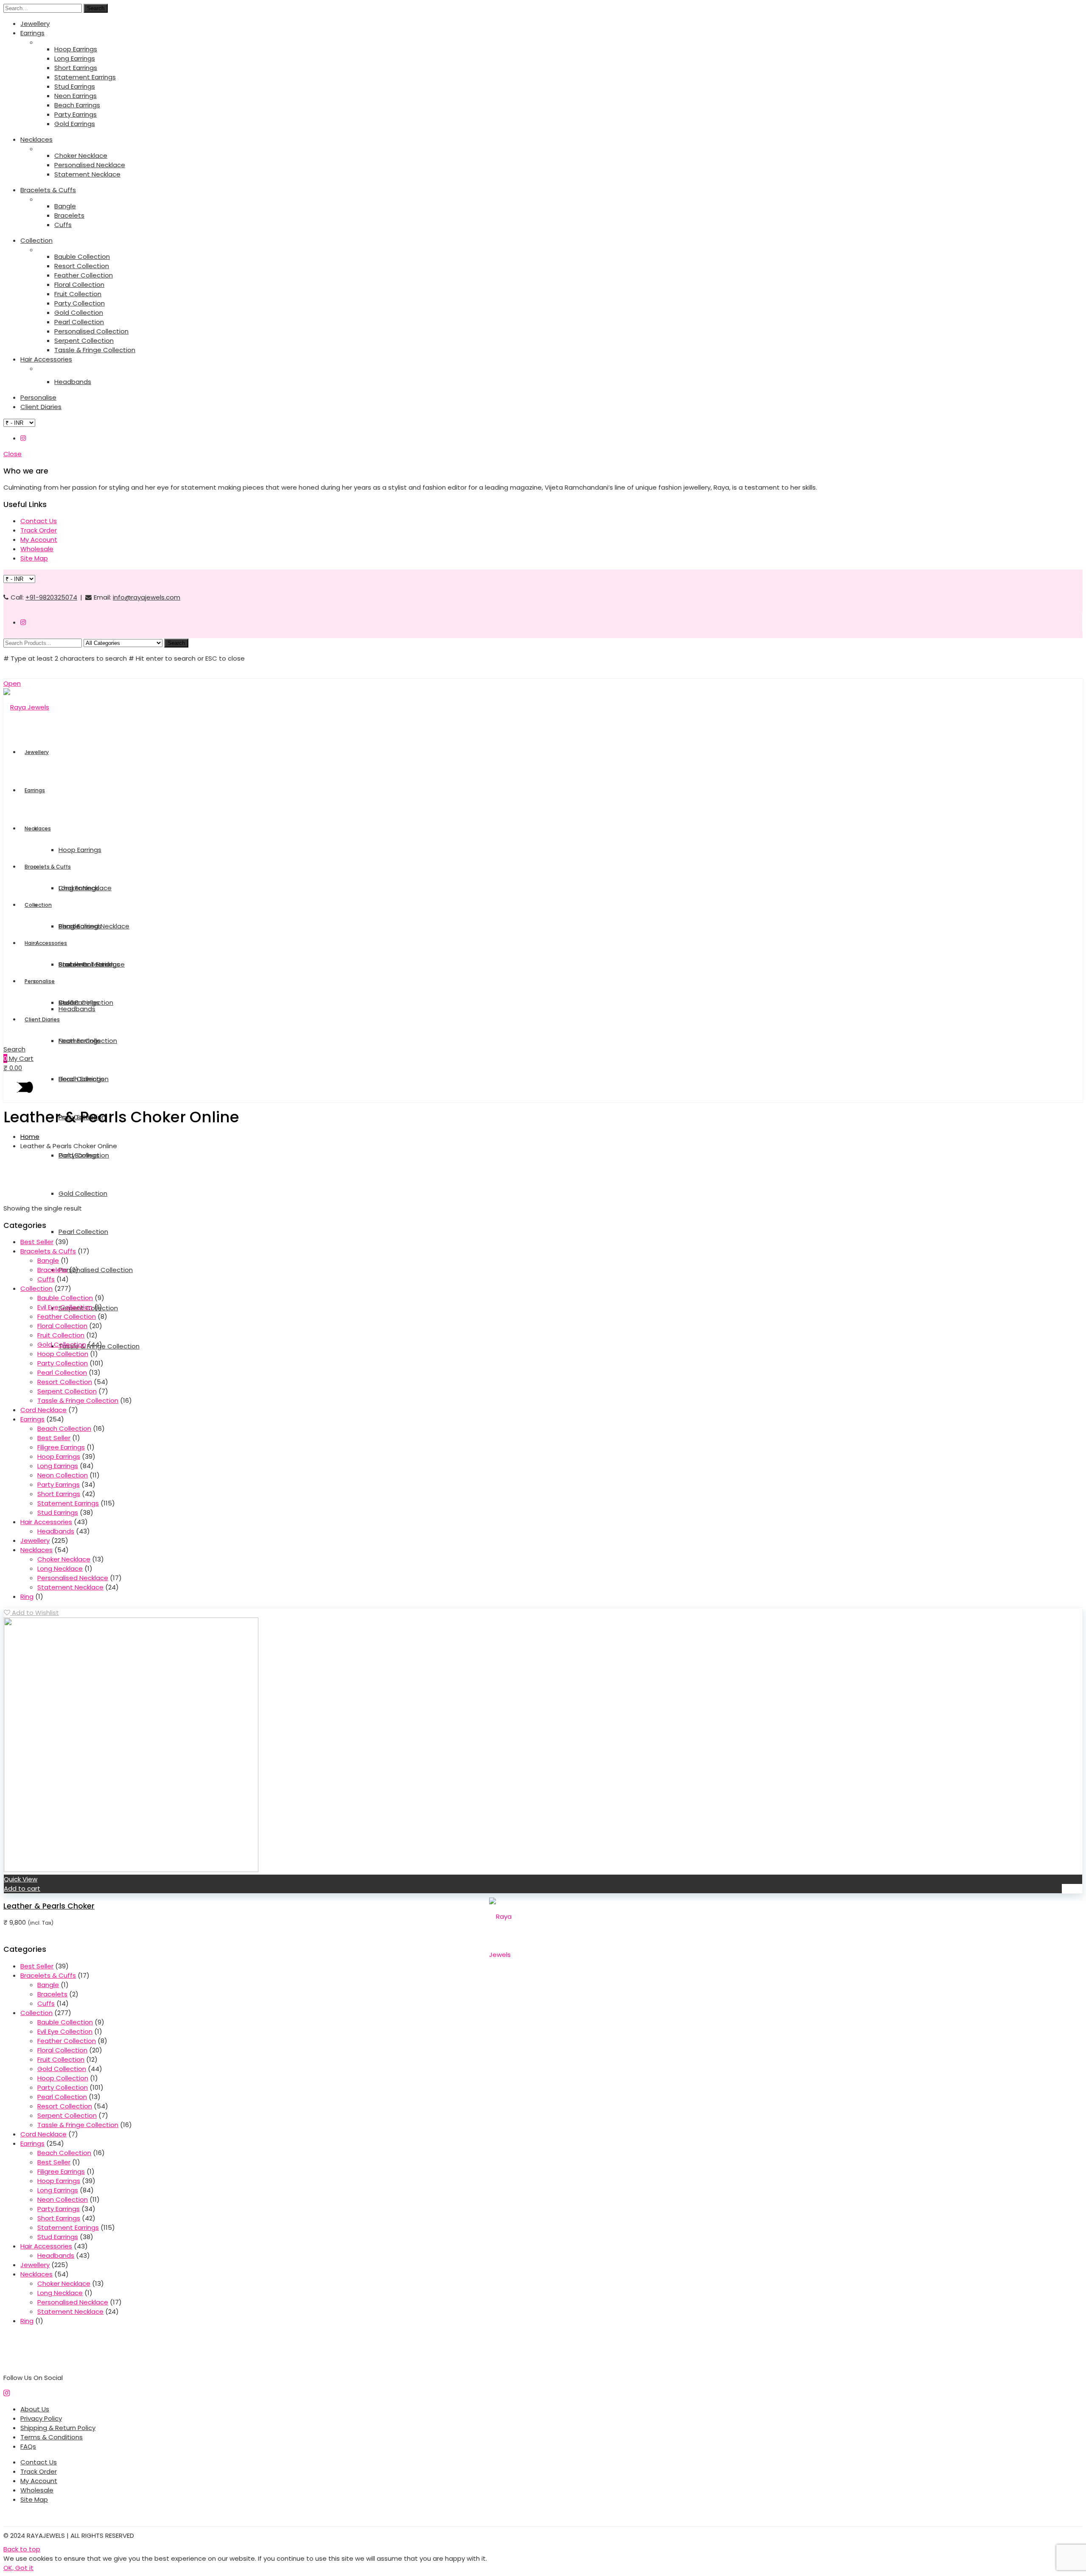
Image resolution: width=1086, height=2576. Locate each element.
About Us (35, 2409)
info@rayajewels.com (147, 597)
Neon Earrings (76, 96)
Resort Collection (82, 266)
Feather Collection (84, 275)
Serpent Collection (84, 341)
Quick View (21, 1879)
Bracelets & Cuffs (48, 190)
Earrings (32, 33)
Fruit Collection (78, 294)
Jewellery (35, 24)
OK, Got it (18, 2568)
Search (96, 8)
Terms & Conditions (52, 2437)
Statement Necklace (87, 174)
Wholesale (37, 549)
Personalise (38, 397)
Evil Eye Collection (65, 1307)
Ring (27, 1596)
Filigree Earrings (61, 1447)
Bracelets (69, 215)
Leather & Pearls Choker (49, 1906)
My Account (39, 540)
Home (30, 1137)
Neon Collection (63, 1475)
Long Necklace (60, 1568)
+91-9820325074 (51, 597)
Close (13, 454)
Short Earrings (76, 68)
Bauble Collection (82, 256)
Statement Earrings (85, 77)
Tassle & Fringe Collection (95, 350)
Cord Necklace (43, 1410)
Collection (36, 240)
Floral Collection (79, 285)
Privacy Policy (41, 2418)
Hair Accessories (46, 359)
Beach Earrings (77, 105)
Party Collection (80, 303)
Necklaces (36, 139)
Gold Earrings (75, 124)
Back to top (22, 2549)
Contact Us (39, 521)
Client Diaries (41, 407)
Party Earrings (76, 114)
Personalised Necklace (90, 165)
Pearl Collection (79, 322)
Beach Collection (64, 1428)
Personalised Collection (91, 331)
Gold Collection (79, 313)
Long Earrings (75, 58)
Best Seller (37, 1242)
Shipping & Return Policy (58, 2428)
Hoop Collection (63, 1354)
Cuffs (63, 225)
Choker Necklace (81, 156)
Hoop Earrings (76, 49)
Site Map (34, 558)
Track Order (39, 530)
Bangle (65, 206)
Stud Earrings (75, 86)
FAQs (28, 2446)
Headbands (73, 382)
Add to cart (22, 1888)
